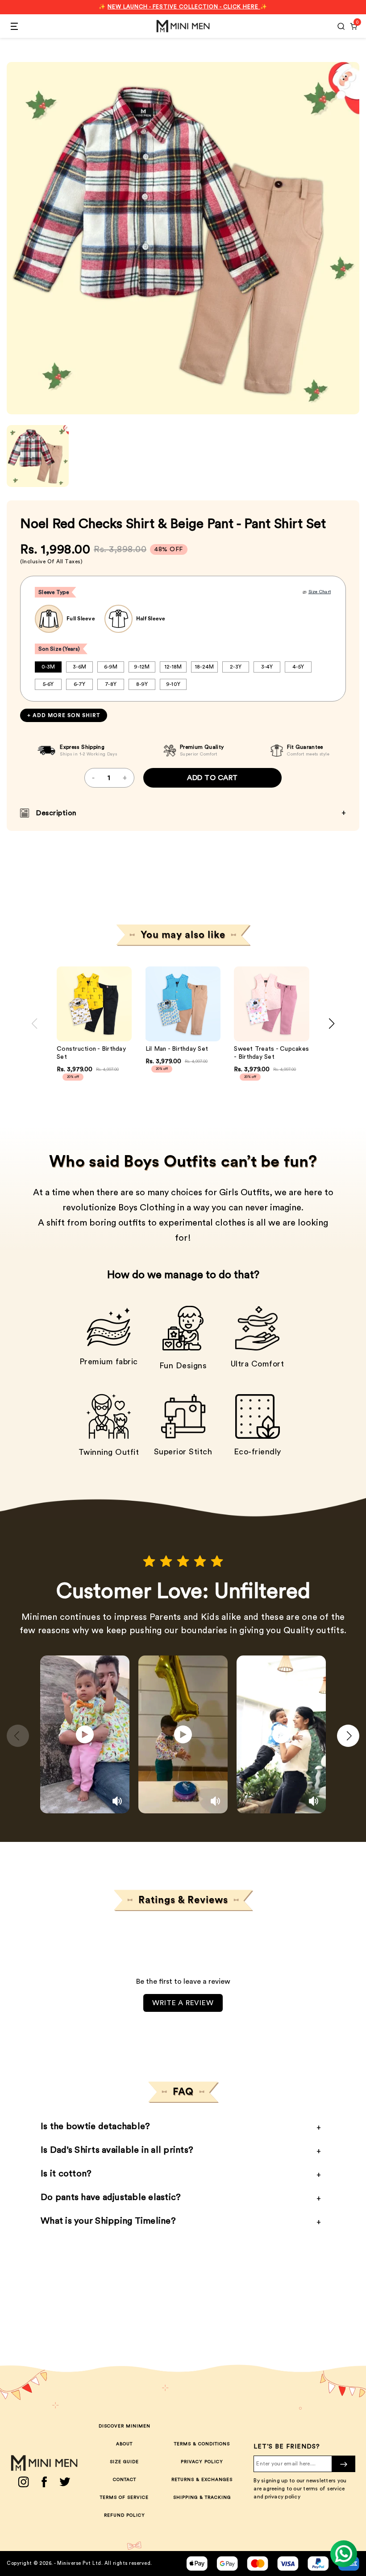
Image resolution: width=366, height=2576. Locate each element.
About (124, 2444)
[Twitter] (65, 2482)
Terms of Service (124, 2498)
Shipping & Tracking (202, 2498)
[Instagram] (23, 2482)
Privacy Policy (202, 2462)
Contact (125, 2480)
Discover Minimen (125, 2426)
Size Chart (320, 592)
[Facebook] (44, 2482)
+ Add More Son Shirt (64, 715)
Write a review (183, 2003)
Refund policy (125, 2515)
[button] (120, 1004)
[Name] (344, 2464)
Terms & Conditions (202, 2444)
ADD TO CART (212, 778)
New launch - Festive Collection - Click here (184, 7)
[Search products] (341, 26)
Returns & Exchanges (202, 2480)
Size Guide (124, 2462)
